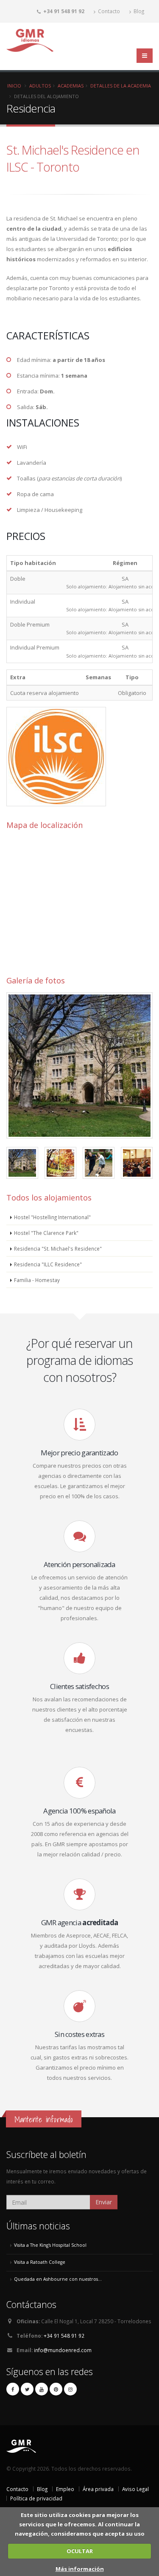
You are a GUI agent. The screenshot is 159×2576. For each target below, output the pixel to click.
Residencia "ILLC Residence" (48, 1264)
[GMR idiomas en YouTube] (42, 2389)
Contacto (108, 11)
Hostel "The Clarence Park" (46, 1233)
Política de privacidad (36, 2498)
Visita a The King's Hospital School (50, 2245)
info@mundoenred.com (63, 2350)
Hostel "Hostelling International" (52, 1217)
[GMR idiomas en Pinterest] (56, 2389)
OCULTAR (80, 2551)
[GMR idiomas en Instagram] (70, 2389)
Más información (80, 2569)
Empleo (65, 2489)
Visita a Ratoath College (40, 2262)
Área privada (98, 2489)
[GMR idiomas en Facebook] (13, 2389)
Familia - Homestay (37, 1280)
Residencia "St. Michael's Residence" (58, 1248)
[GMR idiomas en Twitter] (27, 2389)
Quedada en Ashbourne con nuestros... (58, 2279)
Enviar (104, 2202)
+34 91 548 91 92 (64, 2336)
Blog (138, 11)
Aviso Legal (135, 2489)
